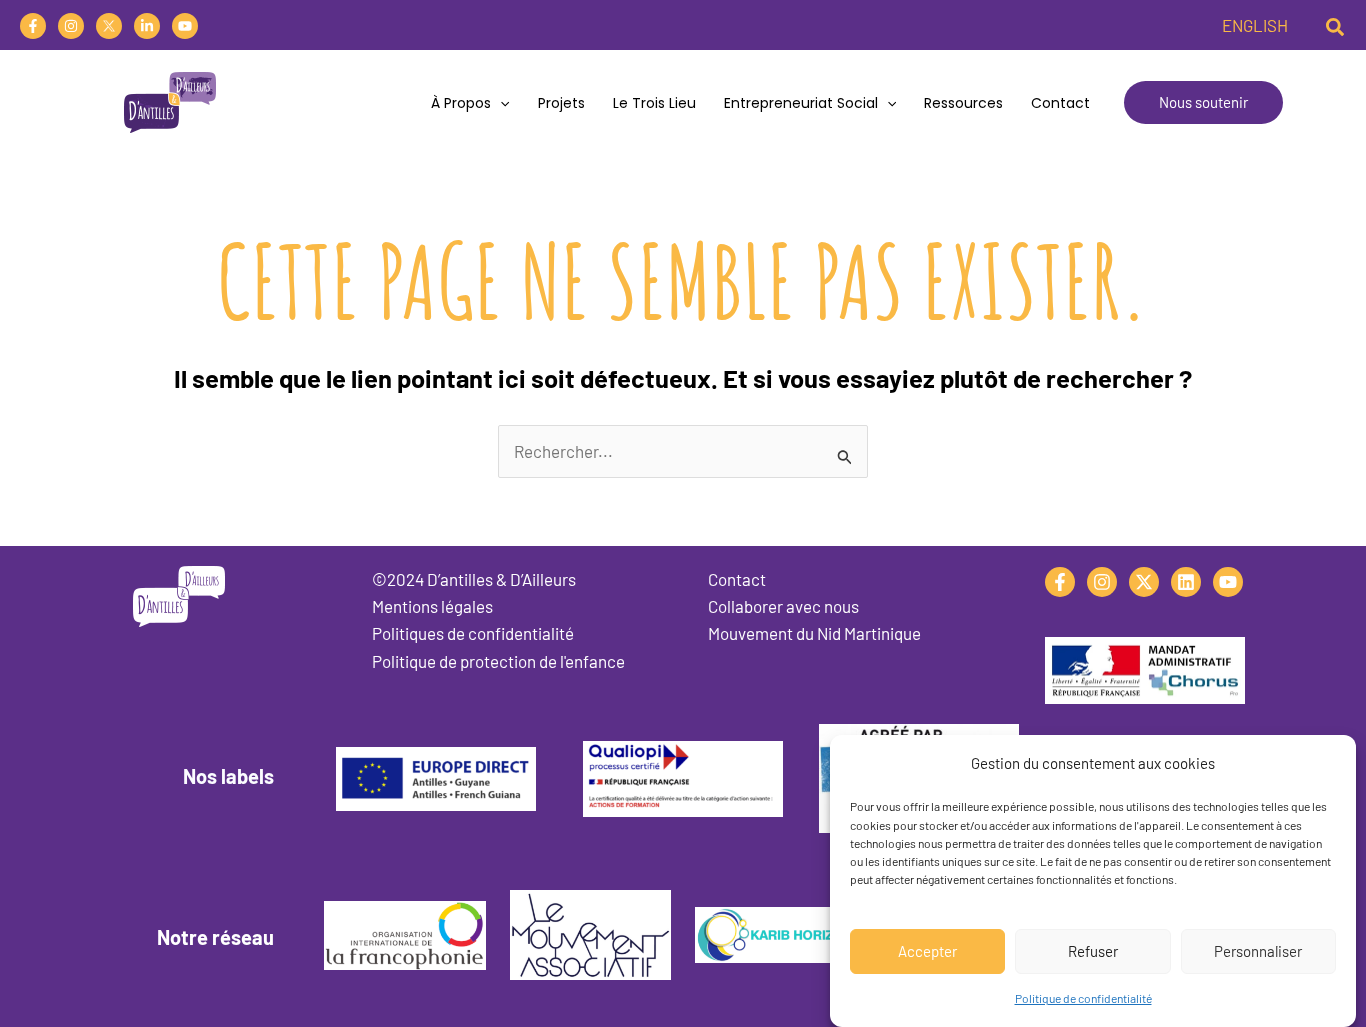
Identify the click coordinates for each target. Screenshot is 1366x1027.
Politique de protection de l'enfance (498, 661)
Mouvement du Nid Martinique (814, 633)
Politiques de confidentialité (473, 633)
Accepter (927, 950)
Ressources (963, 103)
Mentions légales (432, 606)
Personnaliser (1258, 950)
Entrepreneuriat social (801, 103)
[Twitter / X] (1144, 582)
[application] (500, 103)
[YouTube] (185, 26)
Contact (1060, 103)
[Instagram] (71, 26)
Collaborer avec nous (783, 606)
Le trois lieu (654, 103)
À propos (461, 103)
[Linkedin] (147, 26)
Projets (561, 103)
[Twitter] (109, 26)
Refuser (1093, 950)
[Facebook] (33, 26)
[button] (1336, 25)
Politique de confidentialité (1083, 998)
